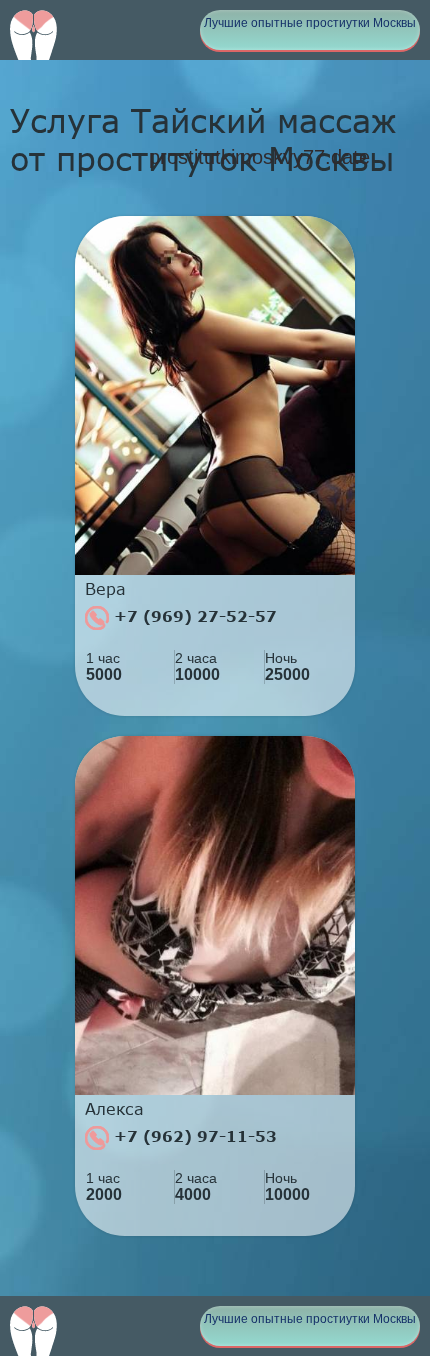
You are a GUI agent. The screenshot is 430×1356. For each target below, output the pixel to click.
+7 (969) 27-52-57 (193, 616)
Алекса (114, 1109)
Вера (105, 589)
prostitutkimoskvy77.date (259, 157)
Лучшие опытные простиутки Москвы (310, 23)
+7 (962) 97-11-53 (193, 1136)
